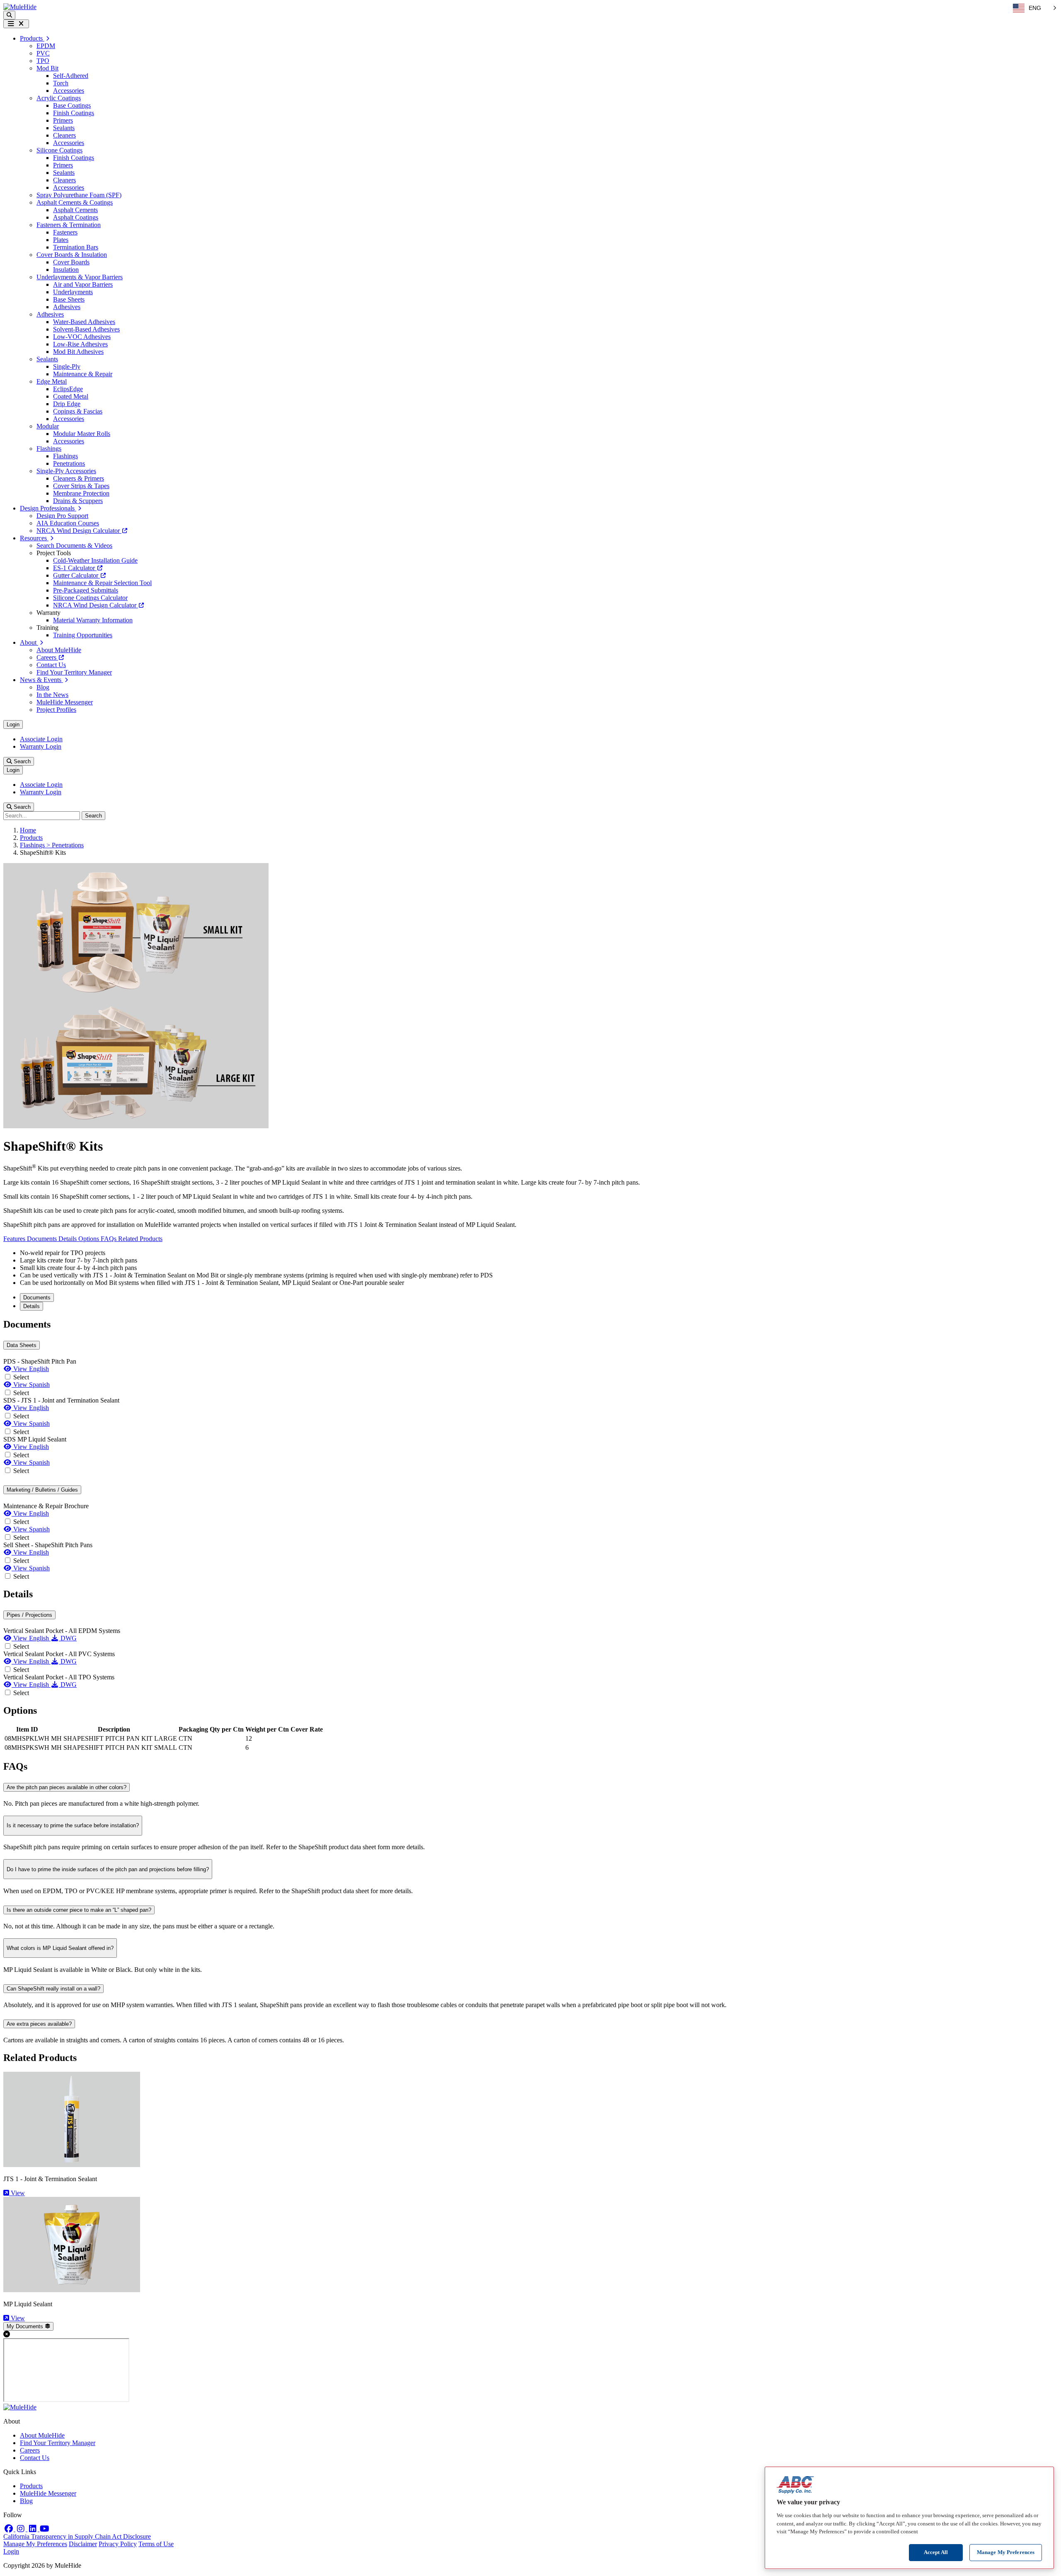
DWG (68, 1638)
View (17, 2193)
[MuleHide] (20, 7)
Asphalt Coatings (76, 217)
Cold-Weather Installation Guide (95, 560)
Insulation (66, 270)
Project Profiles (56, 710)
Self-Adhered (71, 76)
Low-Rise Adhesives (80, 344)
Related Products (140, 1239)
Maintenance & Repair (83, 374)
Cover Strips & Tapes (81, 486)
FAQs (109, 1239)
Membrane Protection (81, 493)
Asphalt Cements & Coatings (75, 202)
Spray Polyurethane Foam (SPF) (79, 195)
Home (28, 830)
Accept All (936, 2552)
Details (68, 1239)
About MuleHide (59, 650)
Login (13, 724)
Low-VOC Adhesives (82, 337)
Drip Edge (67, 404)
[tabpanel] (530, 1450)
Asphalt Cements (75, 210)
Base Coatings (72, 105)
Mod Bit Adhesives (78, 352)
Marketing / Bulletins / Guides (42, 1490)
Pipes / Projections (29, 1615)
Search (21, 761)
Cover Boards (71, 262)
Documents (43, 1239)
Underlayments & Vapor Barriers (80, 277)
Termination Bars (76, 247)
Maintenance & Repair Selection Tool (102, 583)
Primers (63, 120)
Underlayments (73, 292)
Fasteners (65, 232)
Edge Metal (52, 381)
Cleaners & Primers (79, 478)
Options (90, 1239)
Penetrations (69, 463)
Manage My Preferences (35, 2544)
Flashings (49, 449)
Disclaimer (83, 2544)
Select (21, 1377)
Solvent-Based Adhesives (86, 329)
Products (31, 838)
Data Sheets (22, 1345)
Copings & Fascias (78, 411)
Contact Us (51, 665)
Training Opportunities (83, 635)
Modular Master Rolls (82, 434)
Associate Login (41, 739)
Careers (47, 657)
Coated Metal (71, 396)
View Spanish (31, 1385)
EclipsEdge (68, 389)
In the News (52, 695)
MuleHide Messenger (65, 702)
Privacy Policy (118, 2544)
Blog (43, 687)
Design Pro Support (62, 516)
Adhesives (67, 307)
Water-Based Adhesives (84, 322)
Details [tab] (31, 1306)
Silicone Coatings (59, 150)
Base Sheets (69, 299)
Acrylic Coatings (59, 98)
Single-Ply (67, 366)
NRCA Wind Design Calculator (79, 531)
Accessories (69, 91)
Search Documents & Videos (74, 545)
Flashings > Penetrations (52, 845)
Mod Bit (47, 68)
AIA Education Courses (68, 523)
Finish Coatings (74, 113)
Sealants (64, 128)
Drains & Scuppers (78, 501)
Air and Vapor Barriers (83, 284)
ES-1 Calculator (75, 568)
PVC (43, 53)
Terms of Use (156, 2544)
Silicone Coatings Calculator (90, 598)
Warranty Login (41, 746)
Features (15, 1239)
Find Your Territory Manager (74, 672)
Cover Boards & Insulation (72, 255)
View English (30, 1369)
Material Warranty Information (93, 620)
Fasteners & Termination (69, 225)
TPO (43, 61)
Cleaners (64, 135)
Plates (61, 240)
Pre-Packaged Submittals (86, 590)
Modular (48, 426)
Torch (61, 83)
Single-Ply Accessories (66, 471)
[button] (9, 15)
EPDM (46, 46)
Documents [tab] (37, 1298)
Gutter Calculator (76, 575)
